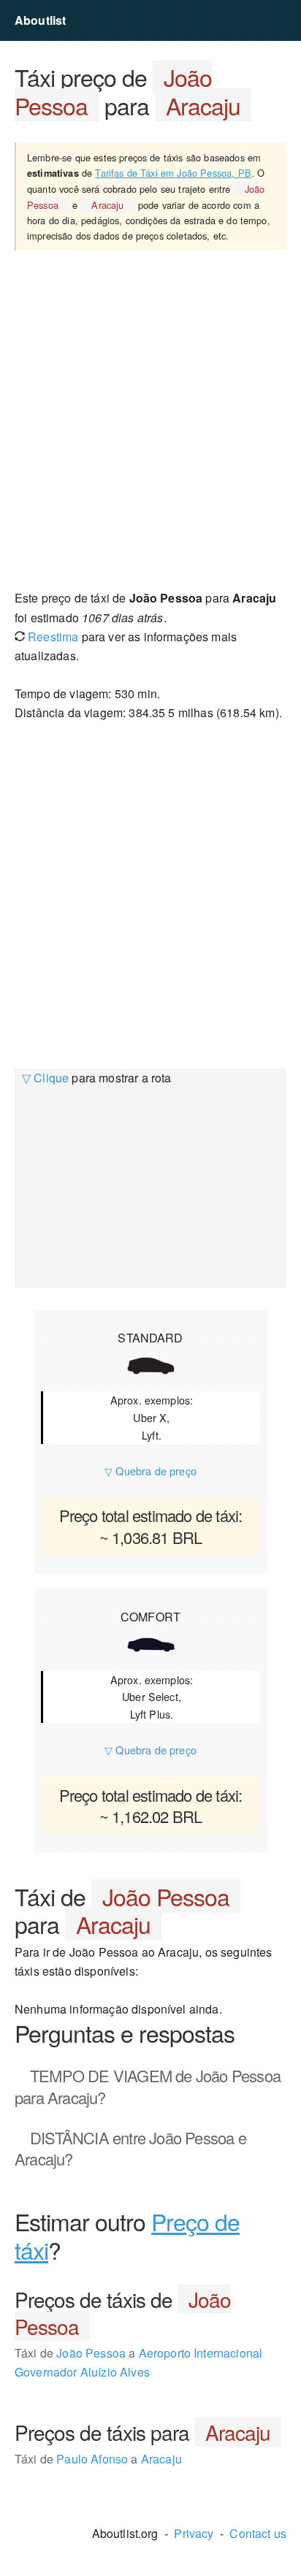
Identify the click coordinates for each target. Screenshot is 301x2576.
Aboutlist (40, 20)
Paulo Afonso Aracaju (98, 2459)
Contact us (258, 2533)
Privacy (194, 2533)
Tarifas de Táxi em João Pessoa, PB (173, 173)
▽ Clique (45, 1078)
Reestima (52, 637)
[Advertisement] (150, 419)
